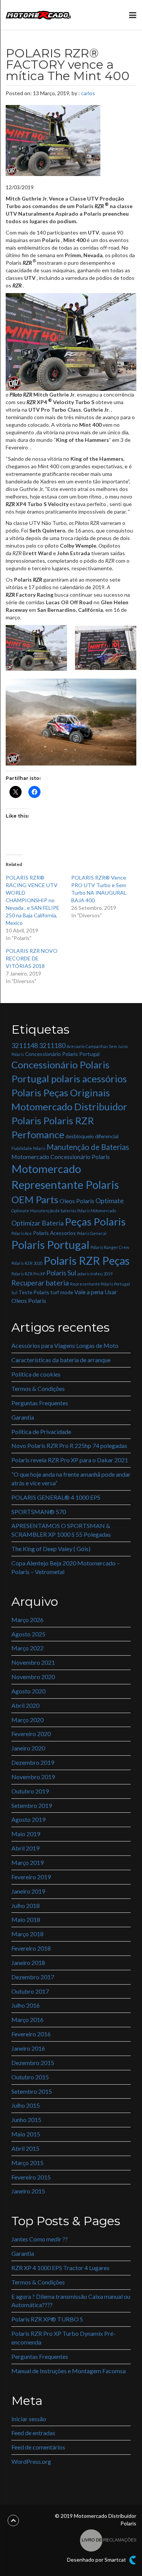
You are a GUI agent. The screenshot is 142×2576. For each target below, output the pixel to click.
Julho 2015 (26, 2105)
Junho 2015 (26, 2120)
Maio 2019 (26, 1834)
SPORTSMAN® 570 (39, 1512)
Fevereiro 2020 (31, 1734)
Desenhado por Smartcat (97, 2560)
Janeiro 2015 (28, 2191)
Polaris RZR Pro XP (28, 1274)
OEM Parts (35, 1199)
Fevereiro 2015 (31, 2177)
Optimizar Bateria (37, 1223)
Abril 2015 (25, 2148)
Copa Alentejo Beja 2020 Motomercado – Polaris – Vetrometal (66, 1567)
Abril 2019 (25, 1848)
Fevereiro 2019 (31, 1877)
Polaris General (92, 1233)
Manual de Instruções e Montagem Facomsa (69, 2371)
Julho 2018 (26, 1905)
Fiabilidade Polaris (28, 1148)
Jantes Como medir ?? (40, 2239)
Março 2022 (27, 1648)
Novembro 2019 (33, 1777)
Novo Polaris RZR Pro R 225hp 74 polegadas (69, 1445)
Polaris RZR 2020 (27, 1263)
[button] (36, 648)
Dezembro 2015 (33, 2063)
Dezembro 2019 (33, 1762)
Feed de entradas (33, 2433)
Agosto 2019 (28, 1819)
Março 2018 (27, 1934)
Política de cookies (36, 1374)
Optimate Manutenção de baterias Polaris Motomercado (64, 1211)
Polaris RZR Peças (87, 1260)
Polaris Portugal (50, 1245)
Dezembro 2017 (33, 1977)
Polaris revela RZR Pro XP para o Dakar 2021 (70, 1460)
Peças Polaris (95, 1222)
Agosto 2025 (28, 1634)
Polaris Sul (61, 1273)
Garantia (23, 1417)
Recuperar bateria (40, 1283)
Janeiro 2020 (28, 1748)
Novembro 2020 (33, 1677)
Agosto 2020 (28, 1691)
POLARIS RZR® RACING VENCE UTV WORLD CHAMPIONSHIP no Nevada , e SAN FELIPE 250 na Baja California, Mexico (33, 900)
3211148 (25, 1046)
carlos (88, 93)
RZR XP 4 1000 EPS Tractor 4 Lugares (60, 2268)
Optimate (110, 1201)
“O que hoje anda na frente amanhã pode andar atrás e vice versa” (71, 1479)
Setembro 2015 (32, 2091)
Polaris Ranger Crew (110, 1247)
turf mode (62, 1292)
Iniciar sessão (29, 2419)
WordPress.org (31, 2461)
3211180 (52, 1046)
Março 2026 (27, 1620)
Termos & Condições (38, 1388)
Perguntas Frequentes (40, 1403)
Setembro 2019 (32, 1805)
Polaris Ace (22, 1233)
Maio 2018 (26, 1919)
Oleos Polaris (77, 1201)
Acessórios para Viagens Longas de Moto (65, 1345)
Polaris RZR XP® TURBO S (47, 2319)
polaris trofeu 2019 (95, 1274)
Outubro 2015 (30, 2077)
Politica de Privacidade (41, 1432)
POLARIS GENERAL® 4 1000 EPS (56, 1497)
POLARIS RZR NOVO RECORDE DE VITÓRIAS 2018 (32, 958)
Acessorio (76, 1046)
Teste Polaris (34, 1292)
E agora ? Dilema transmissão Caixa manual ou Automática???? (71, 2301)
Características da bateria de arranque (61, 1360)
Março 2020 (27, 1720)
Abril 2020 (25, 1705)
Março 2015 (27, 2163)
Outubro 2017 (30, 1991)
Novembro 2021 (33, 1662)
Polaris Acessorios (54, 1233)
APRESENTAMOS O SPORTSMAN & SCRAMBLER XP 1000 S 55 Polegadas (61, 1530)
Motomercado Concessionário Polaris (61, 1157)
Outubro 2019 (30, 1791)
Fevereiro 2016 (31, 2034)
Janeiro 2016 (28, 2048)
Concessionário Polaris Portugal (62, 1054)
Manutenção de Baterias (88, 1147)
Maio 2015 (26, 2134)
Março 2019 (27, 1862)
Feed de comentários (38, 2447)
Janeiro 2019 (28, 1891)
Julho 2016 (26, 2005)
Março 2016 (27, 2020)
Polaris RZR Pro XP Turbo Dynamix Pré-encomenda (63, 2338)
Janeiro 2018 (28, 1962)
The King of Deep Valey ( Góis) (51, 1549)
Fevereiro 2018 (31, 1948)
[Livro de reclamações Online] (108, 2540)
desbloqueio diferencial (92, 1136)
